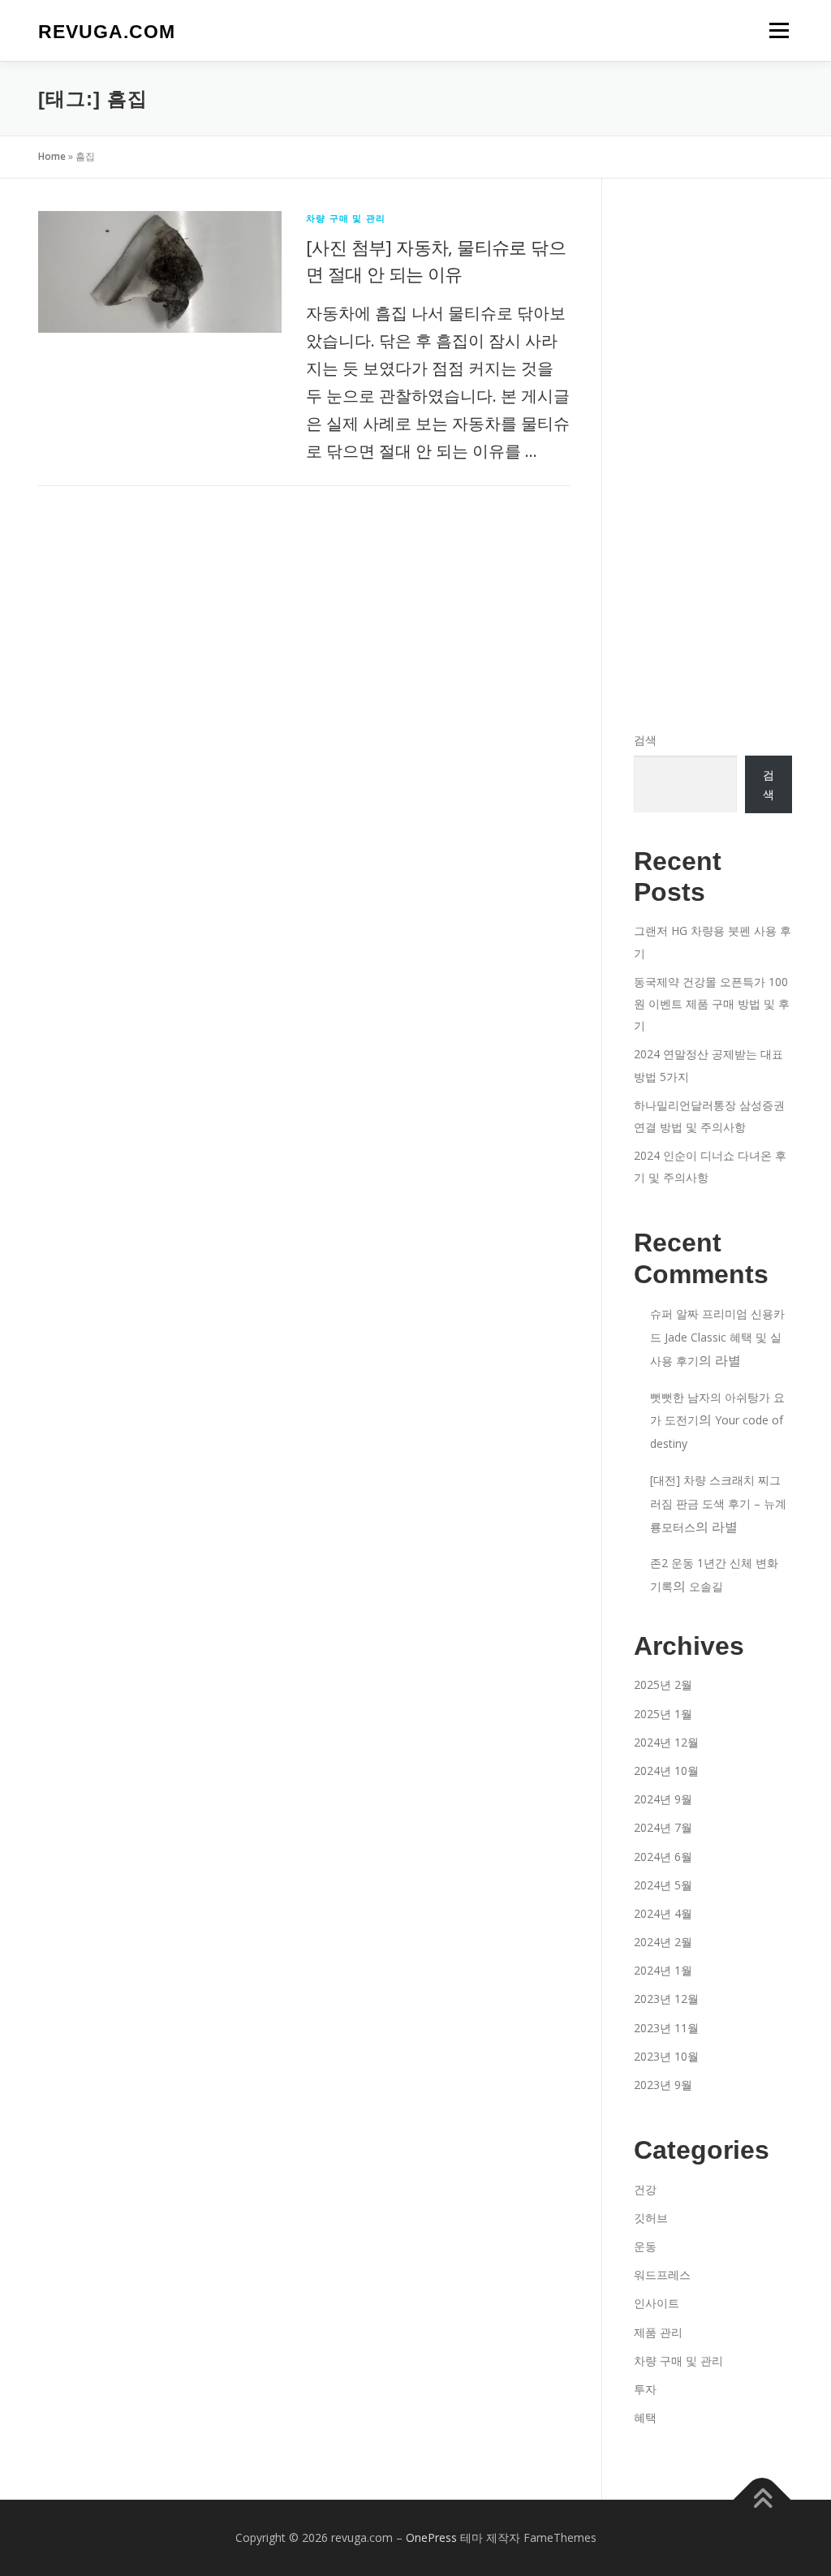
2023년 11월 (666, 2028)
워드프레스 (662, 2274)
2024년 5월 (663, 1885)
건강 (645, 2189)
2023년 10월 (666, 2056)
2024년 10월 (666, 1770)
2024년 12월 (666, 1742)
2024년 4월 (663, 1913)
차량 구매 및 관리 (346, 218)
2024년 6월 (663, 1857)
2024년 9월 (663, 1799)
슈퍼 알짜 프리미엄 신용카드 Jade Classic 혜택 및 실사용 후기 (717, 1337)
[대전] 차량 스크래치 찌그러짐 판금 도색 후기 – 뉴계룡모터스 (718, 1503)
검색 (645, 740)
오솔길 (706, 1586)
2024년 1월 (663, 1970)
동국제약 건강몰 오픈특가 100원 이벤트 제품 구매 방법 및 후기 (712, 1004)
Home (52, 156)
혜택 (645, 2417)
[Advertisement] (713, 454)
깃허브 (651, 2218)
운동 (645, 2246)
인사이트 (657, 2303)
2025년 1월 (663, 1714)
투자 (645, 2389)
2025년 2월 (663, 1684)
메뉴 (776, 30)
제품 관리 (658, 2332)
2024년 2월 (663, 1942)
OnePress (431, 2537)
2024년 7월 (663, 1827)
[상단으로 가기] (762, 2500)
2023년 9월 (663, 2085)
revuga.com (107, 32)
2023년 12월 (666, 1999)
